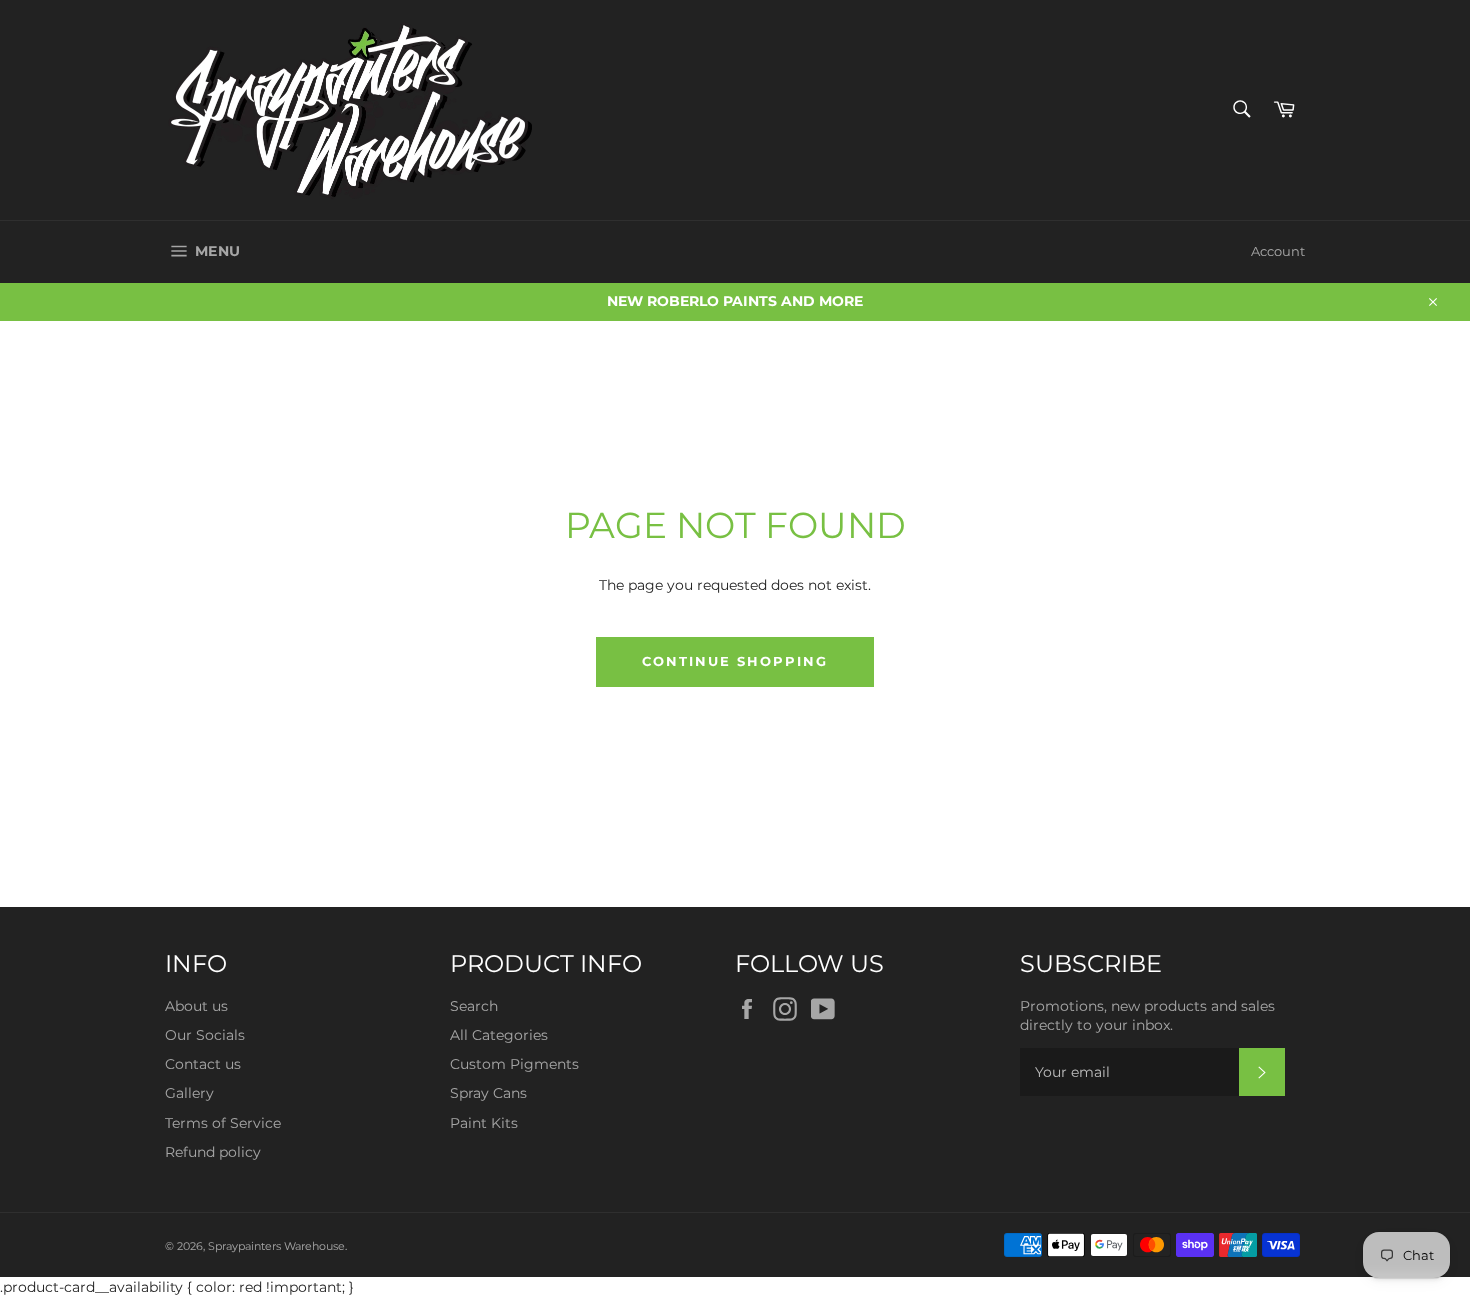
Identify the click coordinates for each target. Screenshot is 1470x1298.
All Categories (499, 1035)
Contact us (203, 1064)
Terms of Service (223, 1123)
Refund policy (213, 1152)
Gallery (189, 1093)
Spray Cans (488, 1093)
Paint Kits (484, 1123)
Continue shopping (734, 661)
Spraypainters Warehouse (276, 1246)
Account (1278, 251)
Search (474, 1006)
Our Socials (205, 1035)
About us (196, 1006)
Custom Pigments (514, 1064)
